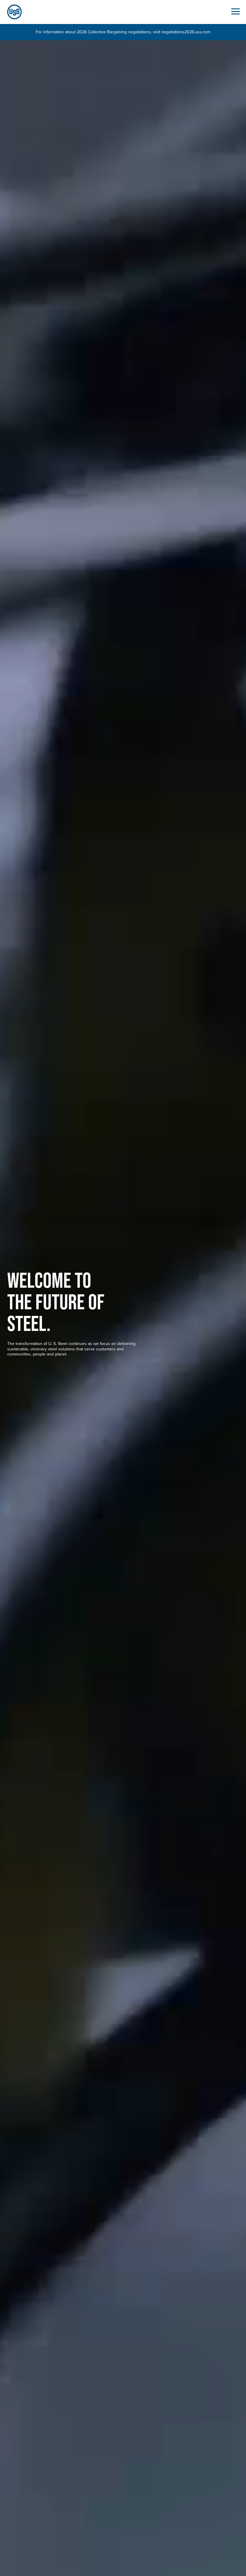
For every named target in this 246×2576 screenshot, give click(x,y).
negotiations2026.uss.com (186, 32)
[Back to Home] (12, 12)
